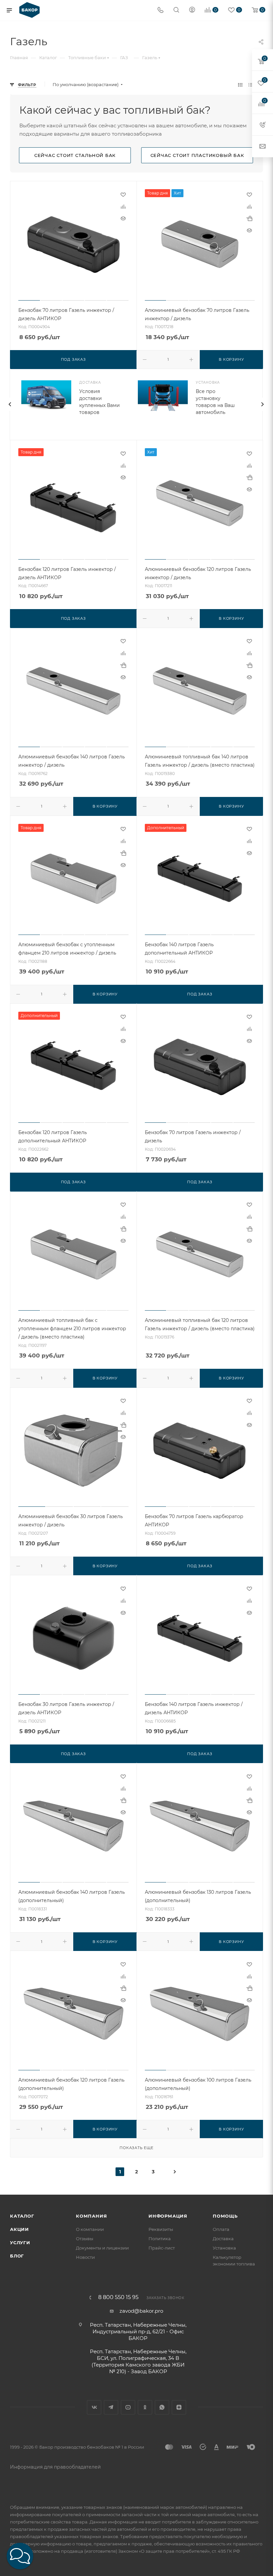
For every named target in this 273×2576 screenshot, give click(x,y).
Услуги (20, 2243)
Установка (224, 2248)
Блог (17, 2256)
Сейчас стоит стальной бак (75, 155)
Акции (19, 2229)
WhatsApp (162, 2407)
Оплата (221, 2229)
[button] (20, 2556)
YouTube (128, 2407)
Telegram (111, 2407)
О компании (90, 2229)
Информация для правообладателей (55, 2467)
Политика (160, 2239)
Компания (91, 2216)
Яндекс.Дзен (179, 2407)
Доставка (223, 2239)
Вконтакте (94, 2407)
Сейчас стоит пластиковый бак (197, 155)
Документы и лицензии (102, 2248)
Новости (85, 2257)
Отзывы (85, 2239)
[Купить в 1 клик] (249, 218)
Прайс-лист (162, 2248)
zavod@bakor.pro (141, 2311)
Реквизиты (161, 2229)
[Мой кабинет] (192, 10)
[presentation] (10, 404)
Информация (168, 2216)
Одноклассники (145, 2407)
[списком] (251, 85)
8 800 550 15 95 (118, 2297)
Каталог (22, 2216)
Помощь (225, 2216)
